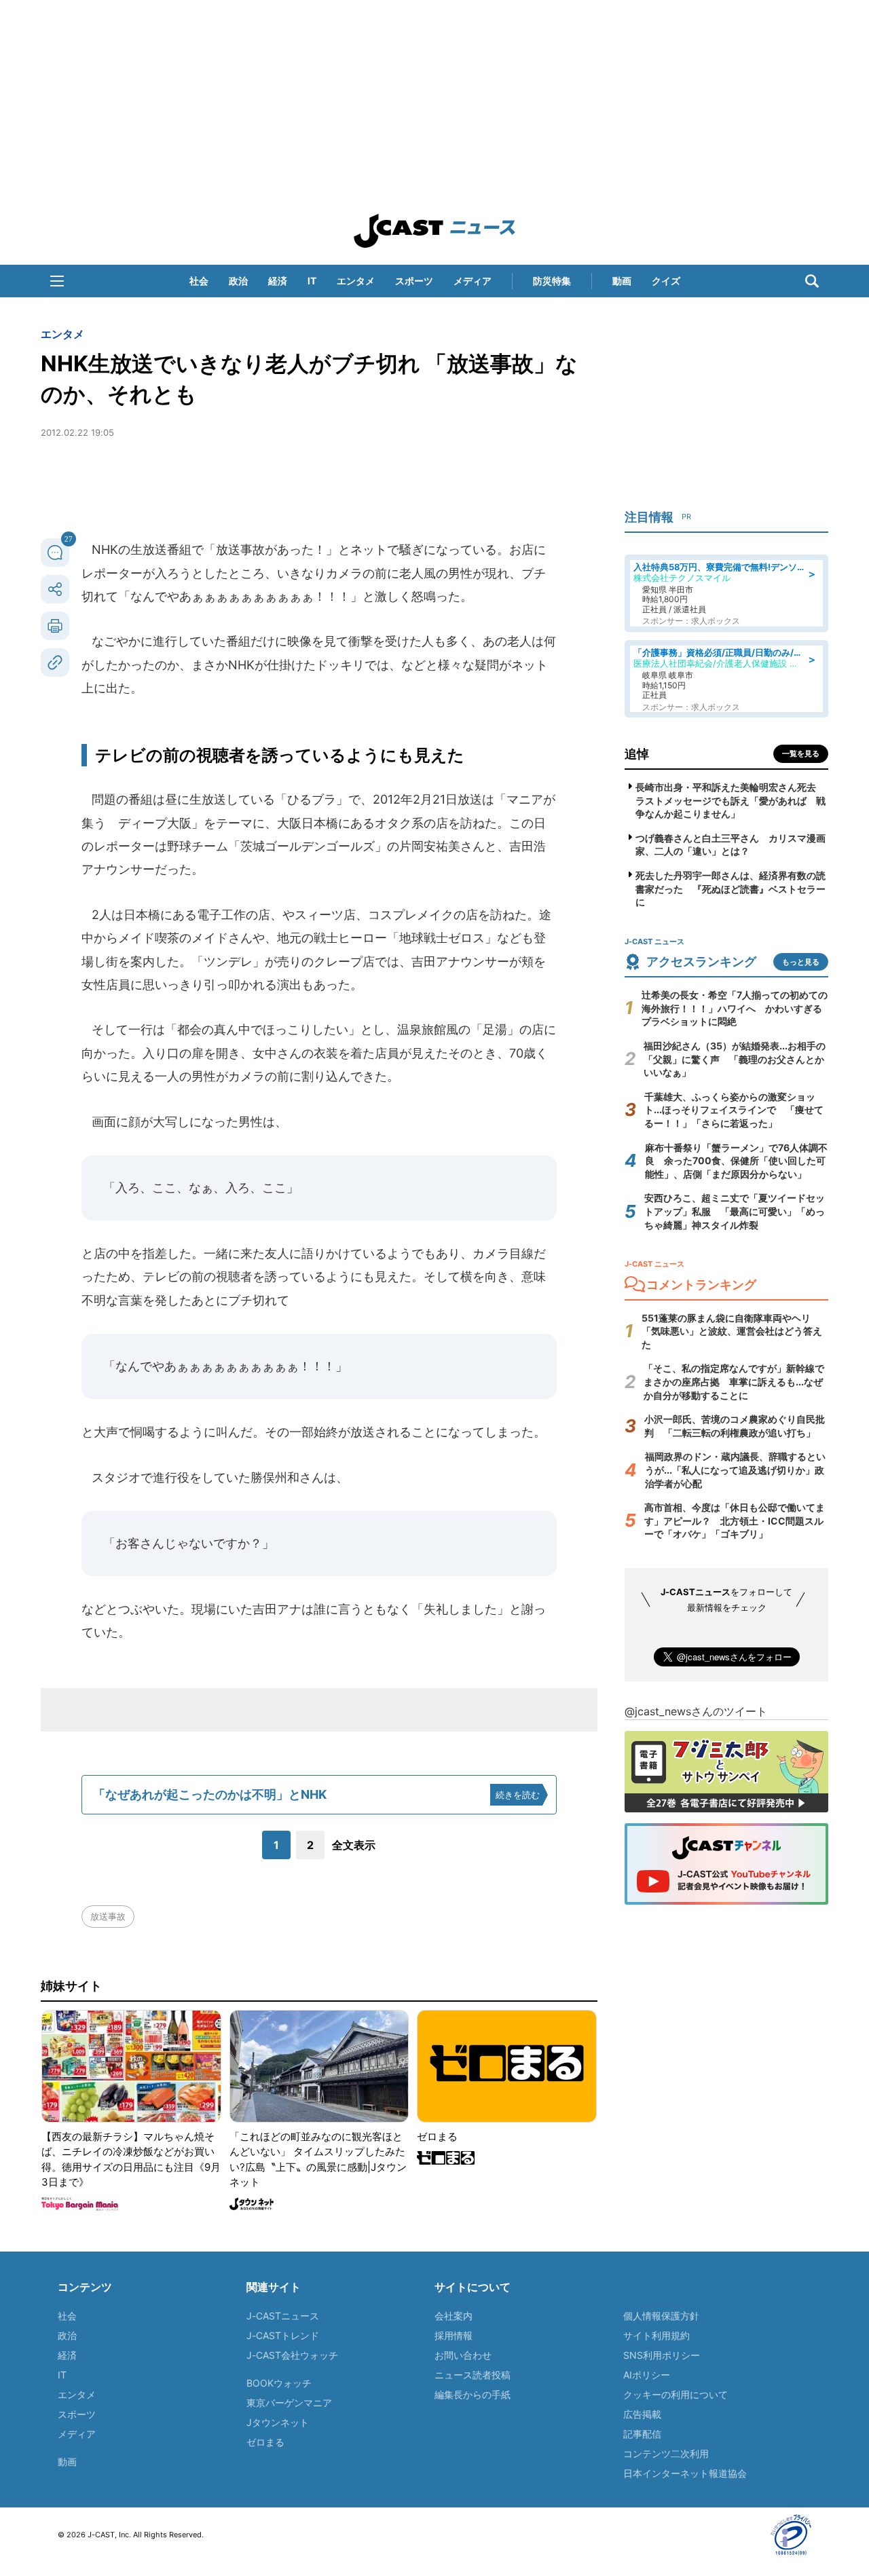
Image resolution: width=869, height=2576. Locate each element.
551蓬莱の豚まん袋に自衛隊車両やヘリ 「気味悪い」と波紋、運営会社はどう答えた (732, 1331)
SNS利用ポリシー (662, 2355)
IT (312, 281)
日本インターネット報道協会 (685, 2473)
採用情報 (454, 2335)
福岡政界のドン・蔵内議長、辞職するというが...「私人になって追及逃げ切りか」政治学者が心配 (735, 1470)
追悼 (637, 754)
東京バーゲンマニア (289, 2403)
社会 (199, 281)
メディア (473, 281)
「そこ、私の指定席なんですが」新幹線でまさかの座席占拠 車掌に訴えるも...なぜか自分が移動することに (734, 1381)
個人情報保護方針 (661, 2316)
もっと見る (801, 962)
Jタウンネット (278, 2422)
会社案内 (454, 2316)
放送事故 (108, 1916)
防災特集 (552, 281)
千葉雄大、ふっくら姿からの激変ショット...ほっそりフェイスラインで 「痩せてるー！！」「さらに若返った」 (734, 1110)
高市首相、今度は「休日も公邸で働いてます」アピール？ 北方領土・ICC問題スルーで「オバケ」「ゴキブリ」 (735, 1520)
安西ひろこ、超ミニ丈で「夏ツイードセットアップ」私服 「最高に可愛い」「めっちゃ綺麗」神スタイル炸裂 (735, 1211)
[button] (57, 281)
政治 (238, 281)
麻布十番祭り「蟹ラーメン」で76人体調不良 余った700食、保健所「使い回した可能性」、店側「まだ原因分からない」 (736, 1161)
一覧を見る (801, 753)
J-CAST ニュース (434, 231)
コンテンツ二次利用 (666, 2453)
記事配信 (642, 2434)
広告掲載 (642, 2414)
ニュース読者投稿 (473, 2375)
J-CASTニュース (283, 2316)
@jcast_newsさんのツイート (696, 1711)
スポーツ (414, 281)
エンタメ (356, 281)
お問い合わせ (463, 2355)
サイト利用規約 (657, 2335)
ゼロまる (265, 2442)
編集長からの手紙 (473, 2394)
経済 (278, 281)
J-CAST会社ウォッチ (292, 2355)
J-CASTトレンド (283, 2335)
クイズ (666, 281)
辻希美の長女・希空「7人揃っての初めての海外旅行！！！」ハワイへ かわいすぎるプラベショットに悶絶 (735, 1008)
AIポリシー (647, 2375)
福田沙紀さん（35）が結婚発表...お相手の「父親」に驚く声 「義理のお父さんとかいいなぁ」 (735, 1059)
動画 (622, 281)
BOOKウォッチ (279, 2383)
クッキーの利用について (676, 2394)
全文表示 (354, 1845)
